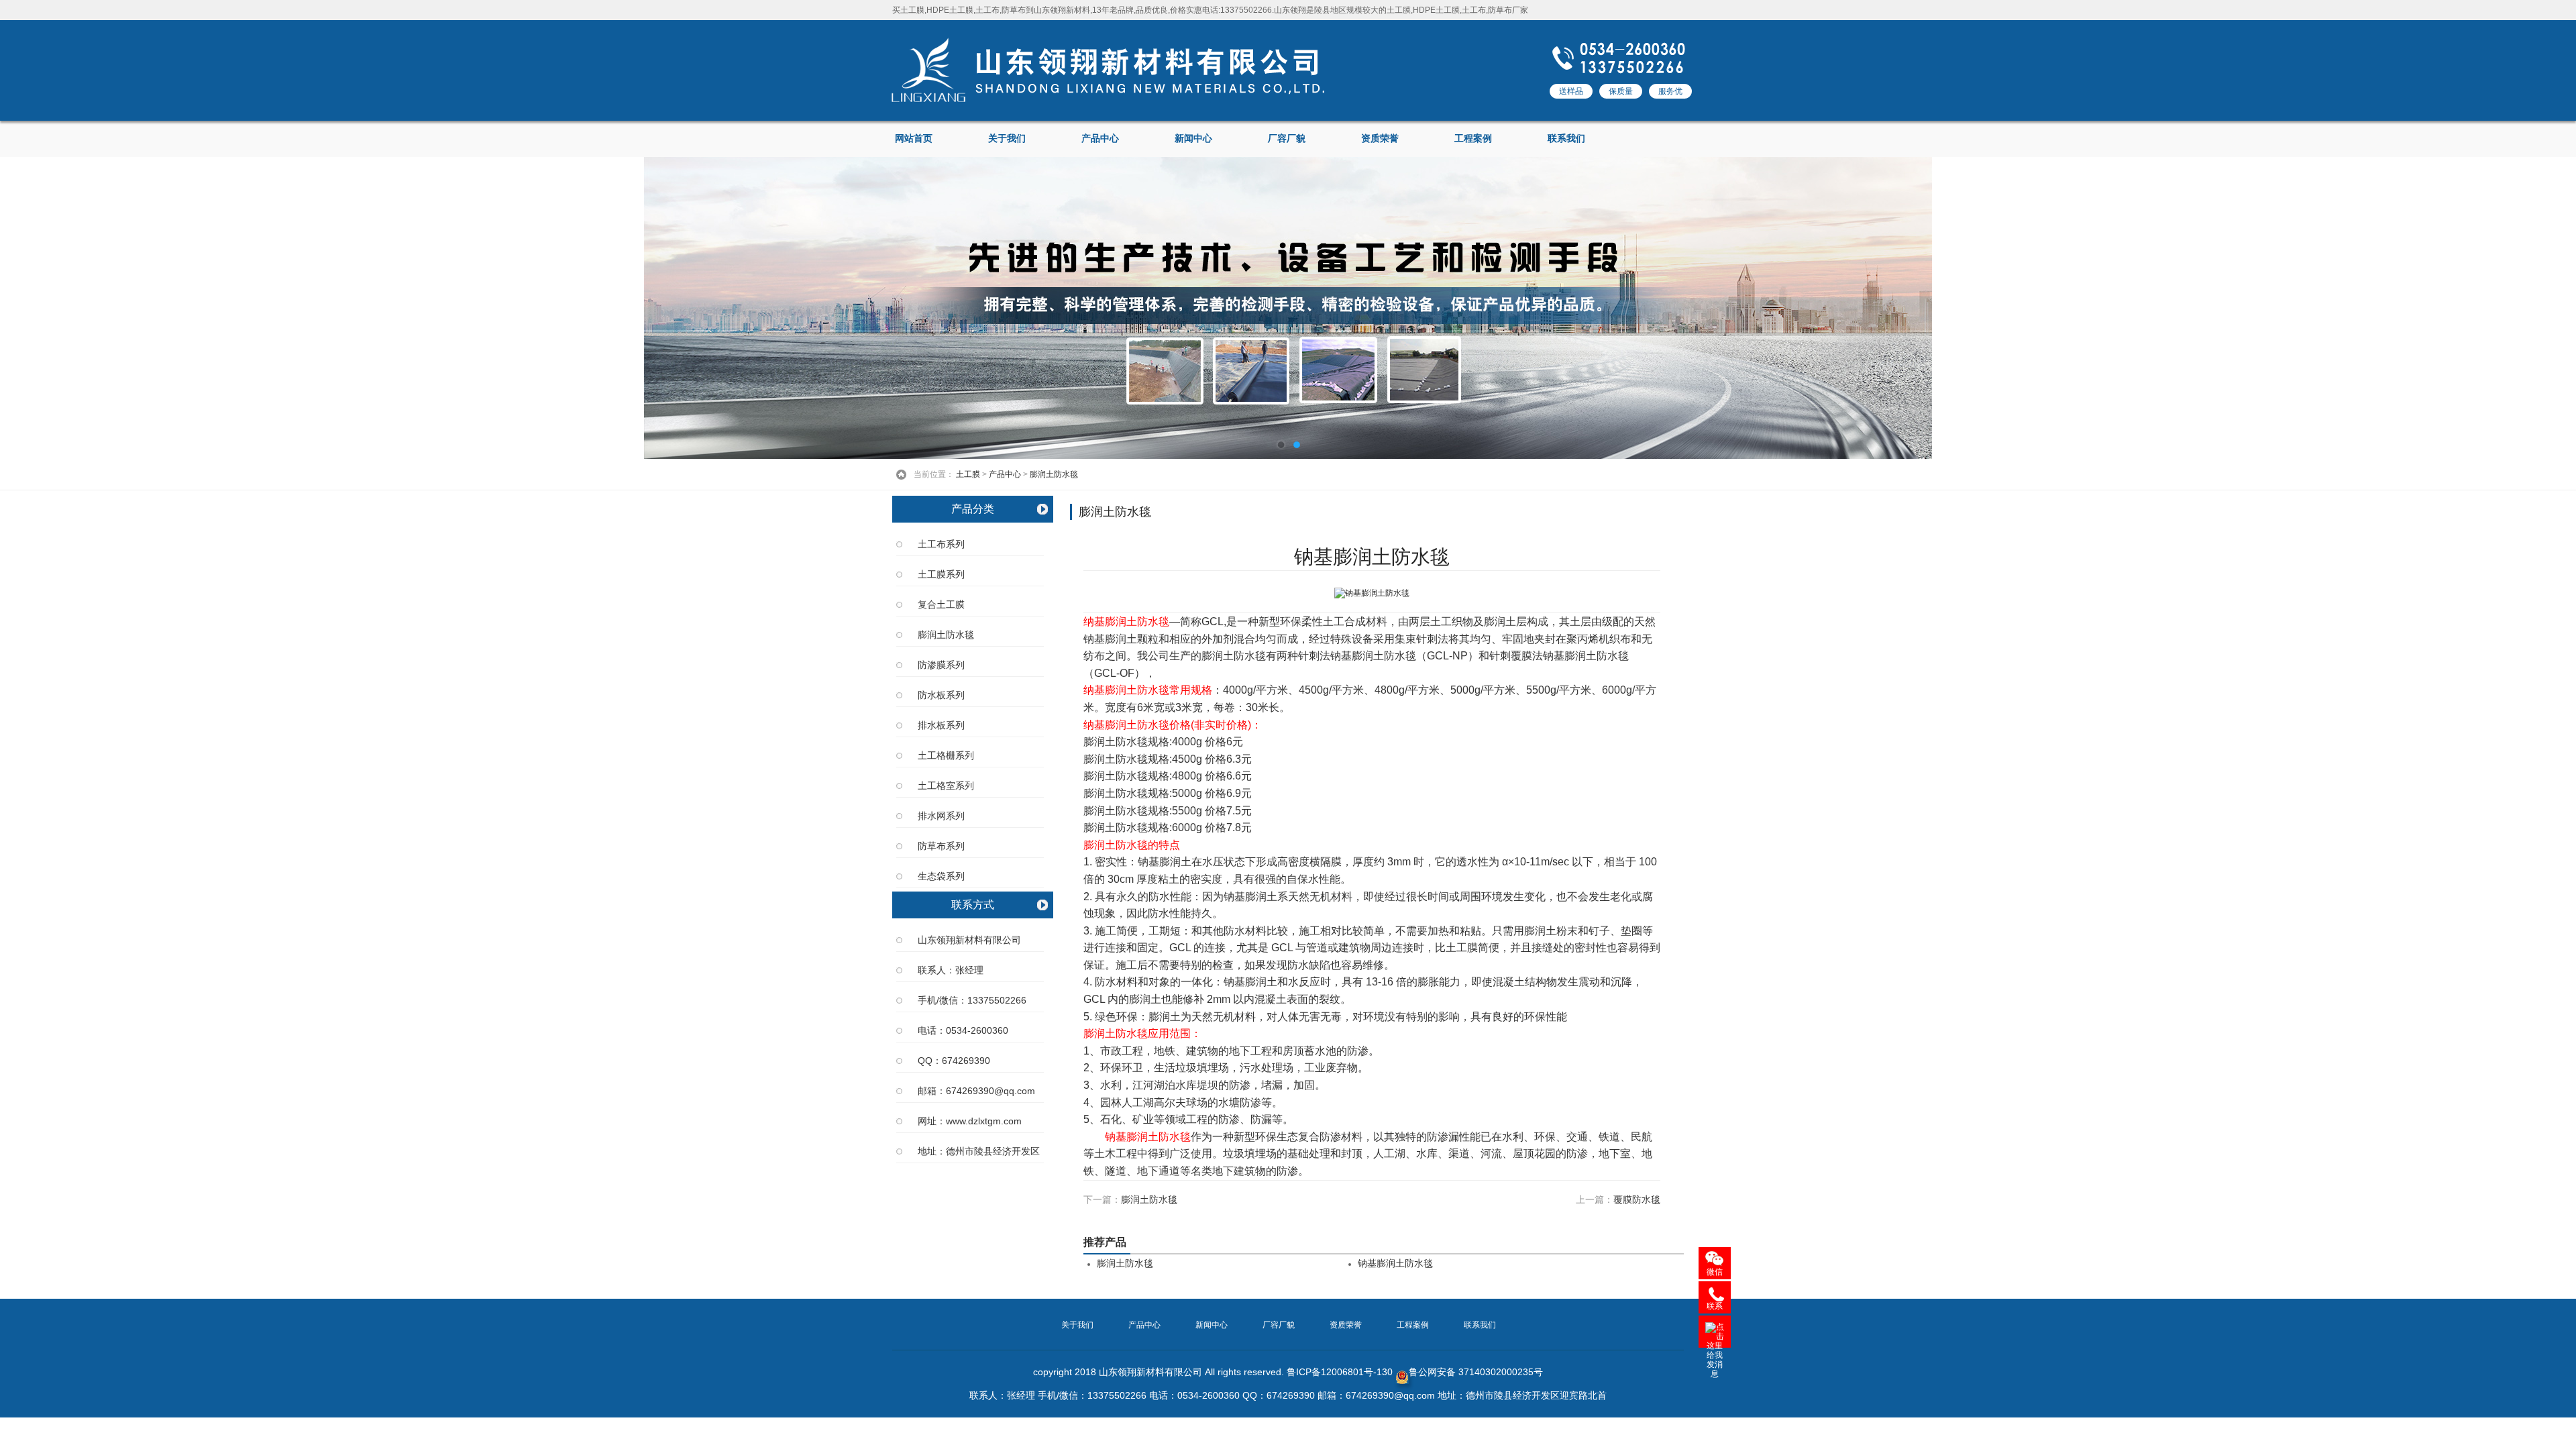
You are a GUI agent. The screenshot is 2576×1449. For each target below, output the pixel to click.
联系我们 (1566, 139)
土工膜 (968, 474)
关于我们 (1007, 139)
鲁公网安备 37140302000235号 (1476, 1372)
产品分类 (973, 509)
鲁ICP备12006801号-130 (1340, 1372)
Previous (23, 308)
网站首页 (914, 139)
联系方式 (973, 905)
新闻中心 (1193, 139)
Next (2553, 308)
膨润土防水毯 (1054, 474)
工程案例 (1473, 139)
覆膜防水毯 (1637, 1199)
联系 (1715, 1306)
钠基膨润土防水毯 (1395, 1264)
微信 (1715, 1272)
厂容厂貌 (1287, 139)
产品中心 (1100, 139)
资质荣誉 (1380, 139)
